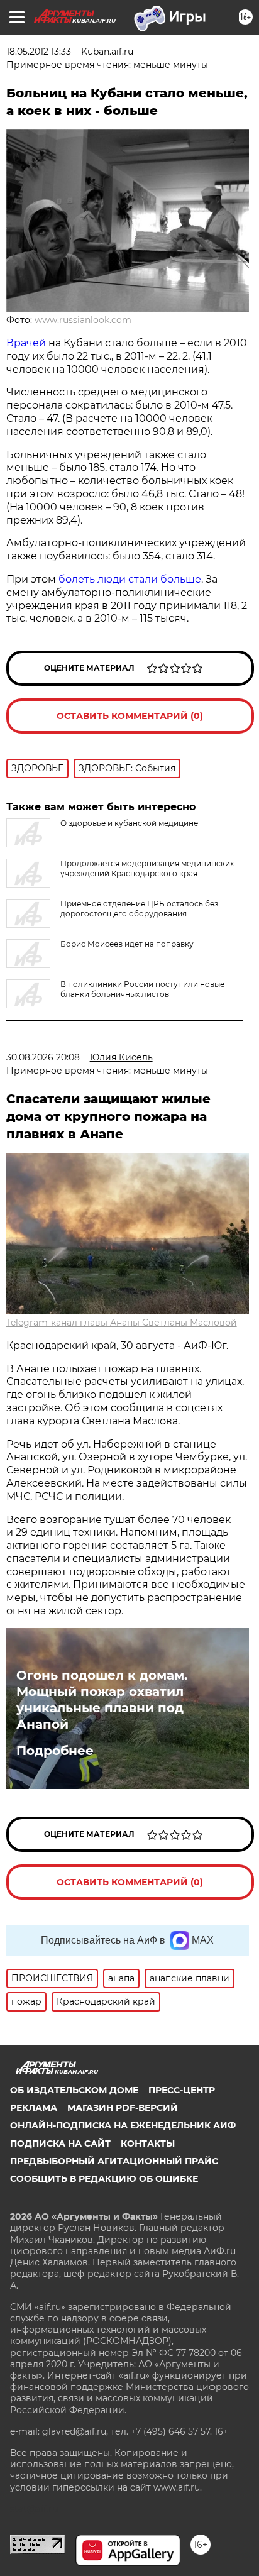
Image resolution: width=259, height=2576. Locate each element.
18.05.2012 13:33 (39, 52)
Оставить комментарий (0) (130, 716)
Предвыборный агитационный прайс (114, 2161)
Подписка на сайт (60, 2144)
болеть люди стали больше (129, 579)
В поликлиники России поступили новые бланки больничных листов (142, 989)
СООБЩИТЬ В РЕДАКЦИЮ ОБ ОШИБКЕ (104, 2179)
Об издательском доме (74, 2090)
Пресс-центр (182, 2090)
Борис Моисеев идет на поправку (127, 944)
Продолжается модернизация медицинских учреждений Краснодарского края (147, 868)
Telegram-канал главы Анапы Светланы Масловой (122, 1323)
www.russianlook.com (83, 320)
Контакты (148, 2144)
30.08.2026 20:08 (43, 1057)
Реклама (34, 2108)
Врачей (26, 343)
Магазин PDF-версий (123, 2108)
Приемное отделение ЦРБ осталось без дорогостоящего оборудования (139, 909)
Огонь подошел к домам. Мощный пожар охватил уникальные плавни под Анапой (102, 1700)
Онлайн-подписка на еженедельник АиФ (123, 2125)
